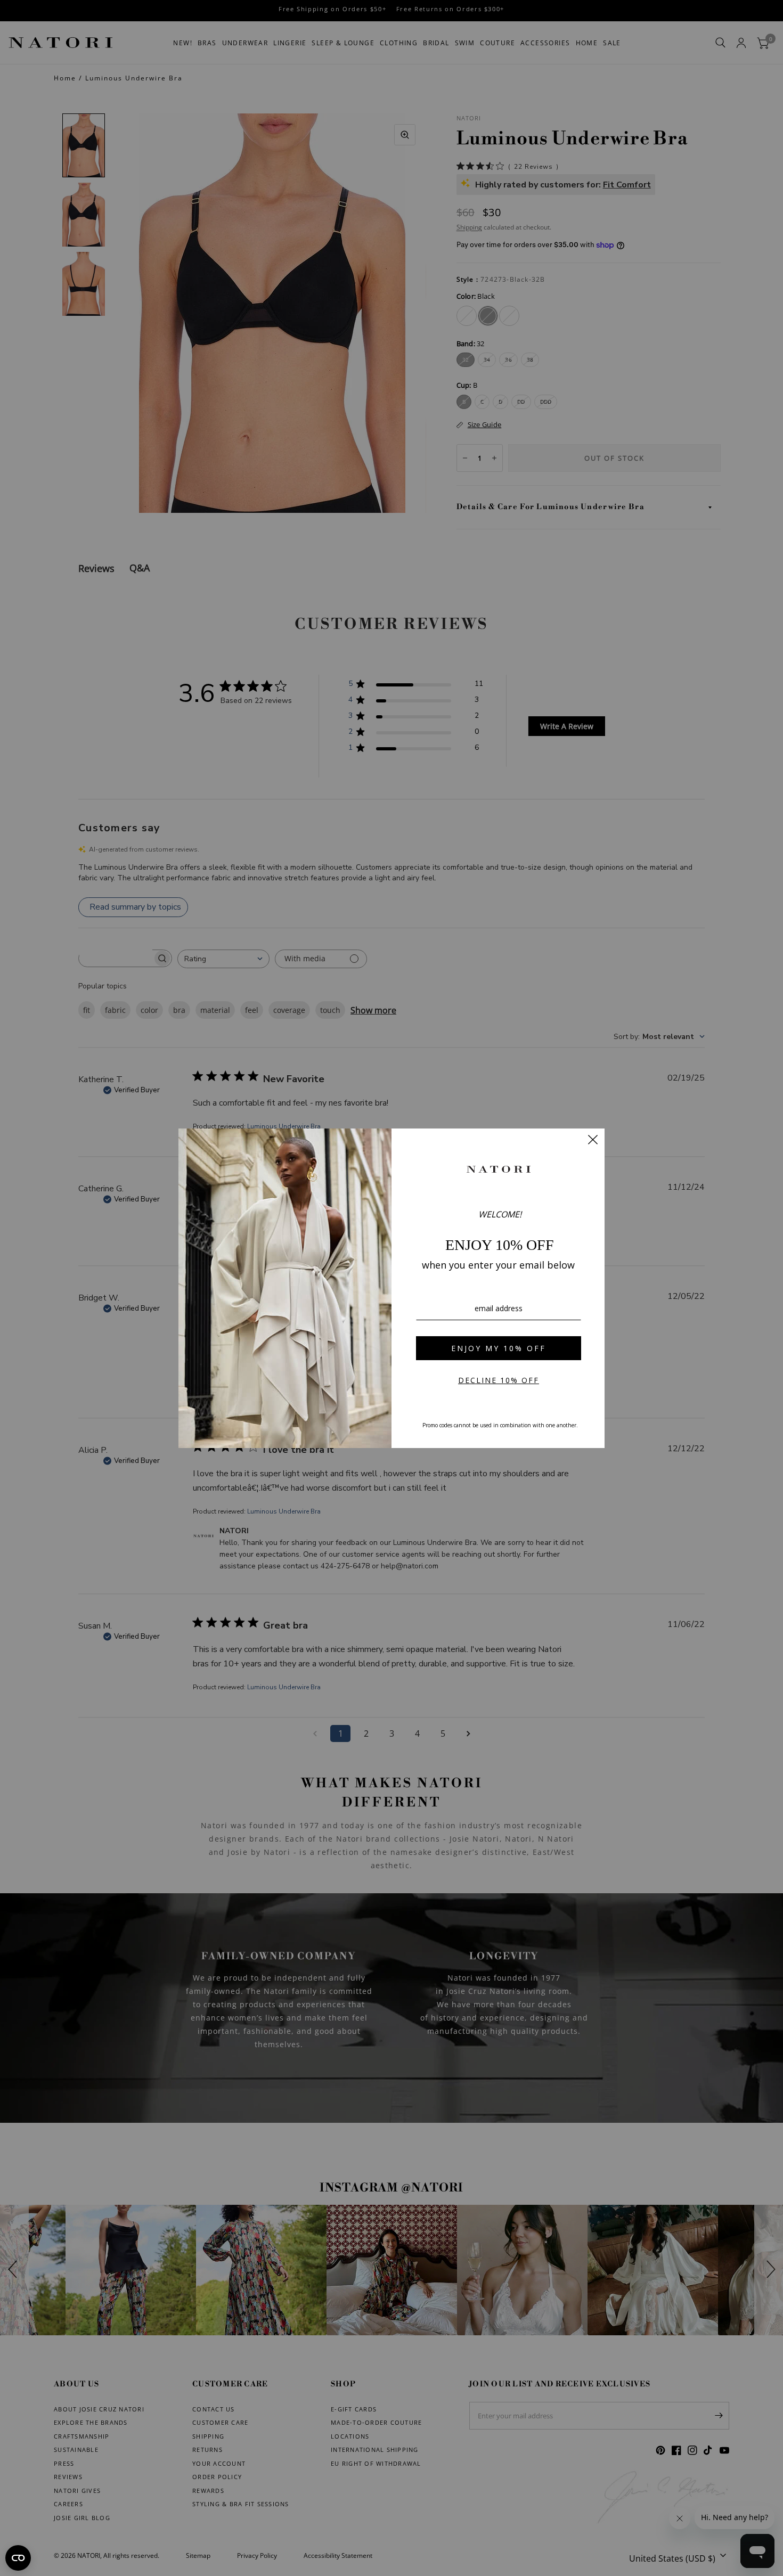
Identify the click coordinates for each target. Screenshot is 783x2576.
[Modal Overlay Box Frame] (391, 1288)
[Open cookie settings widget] (18, 2558)
